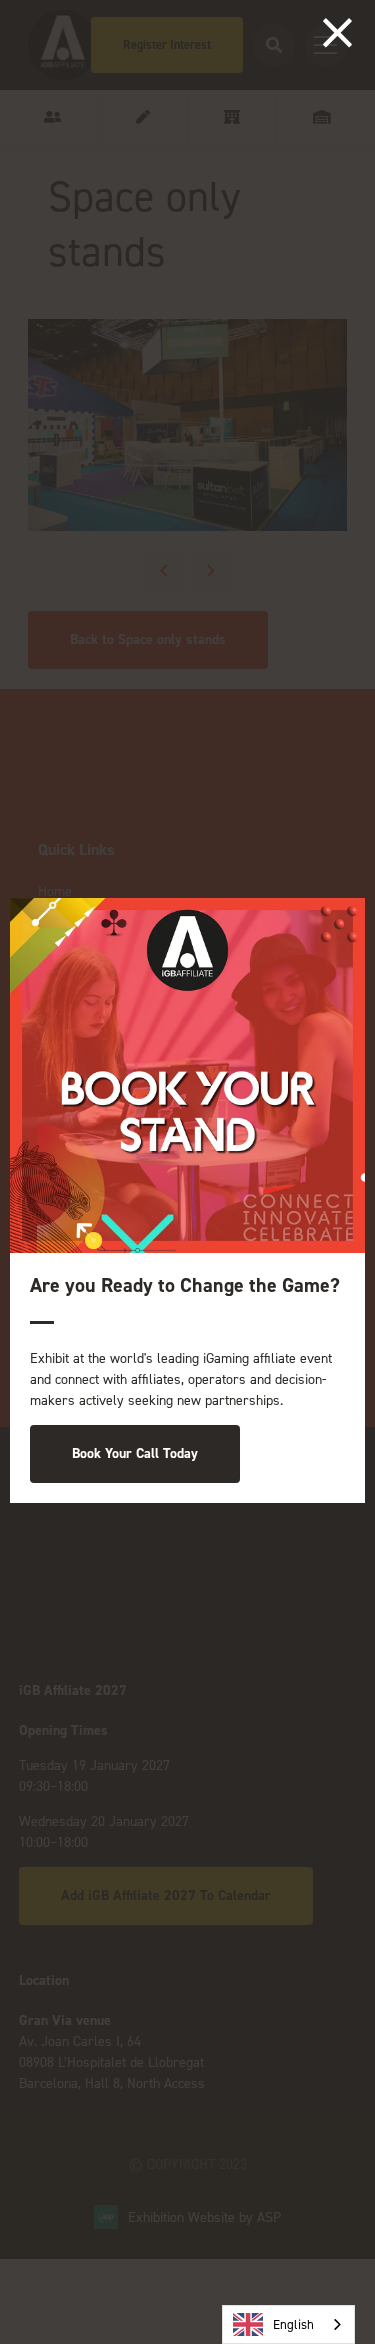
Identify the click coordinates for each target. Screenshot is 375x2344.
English (293, 2324)
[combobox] (288, 2324)
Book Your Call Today (135, 1453)
